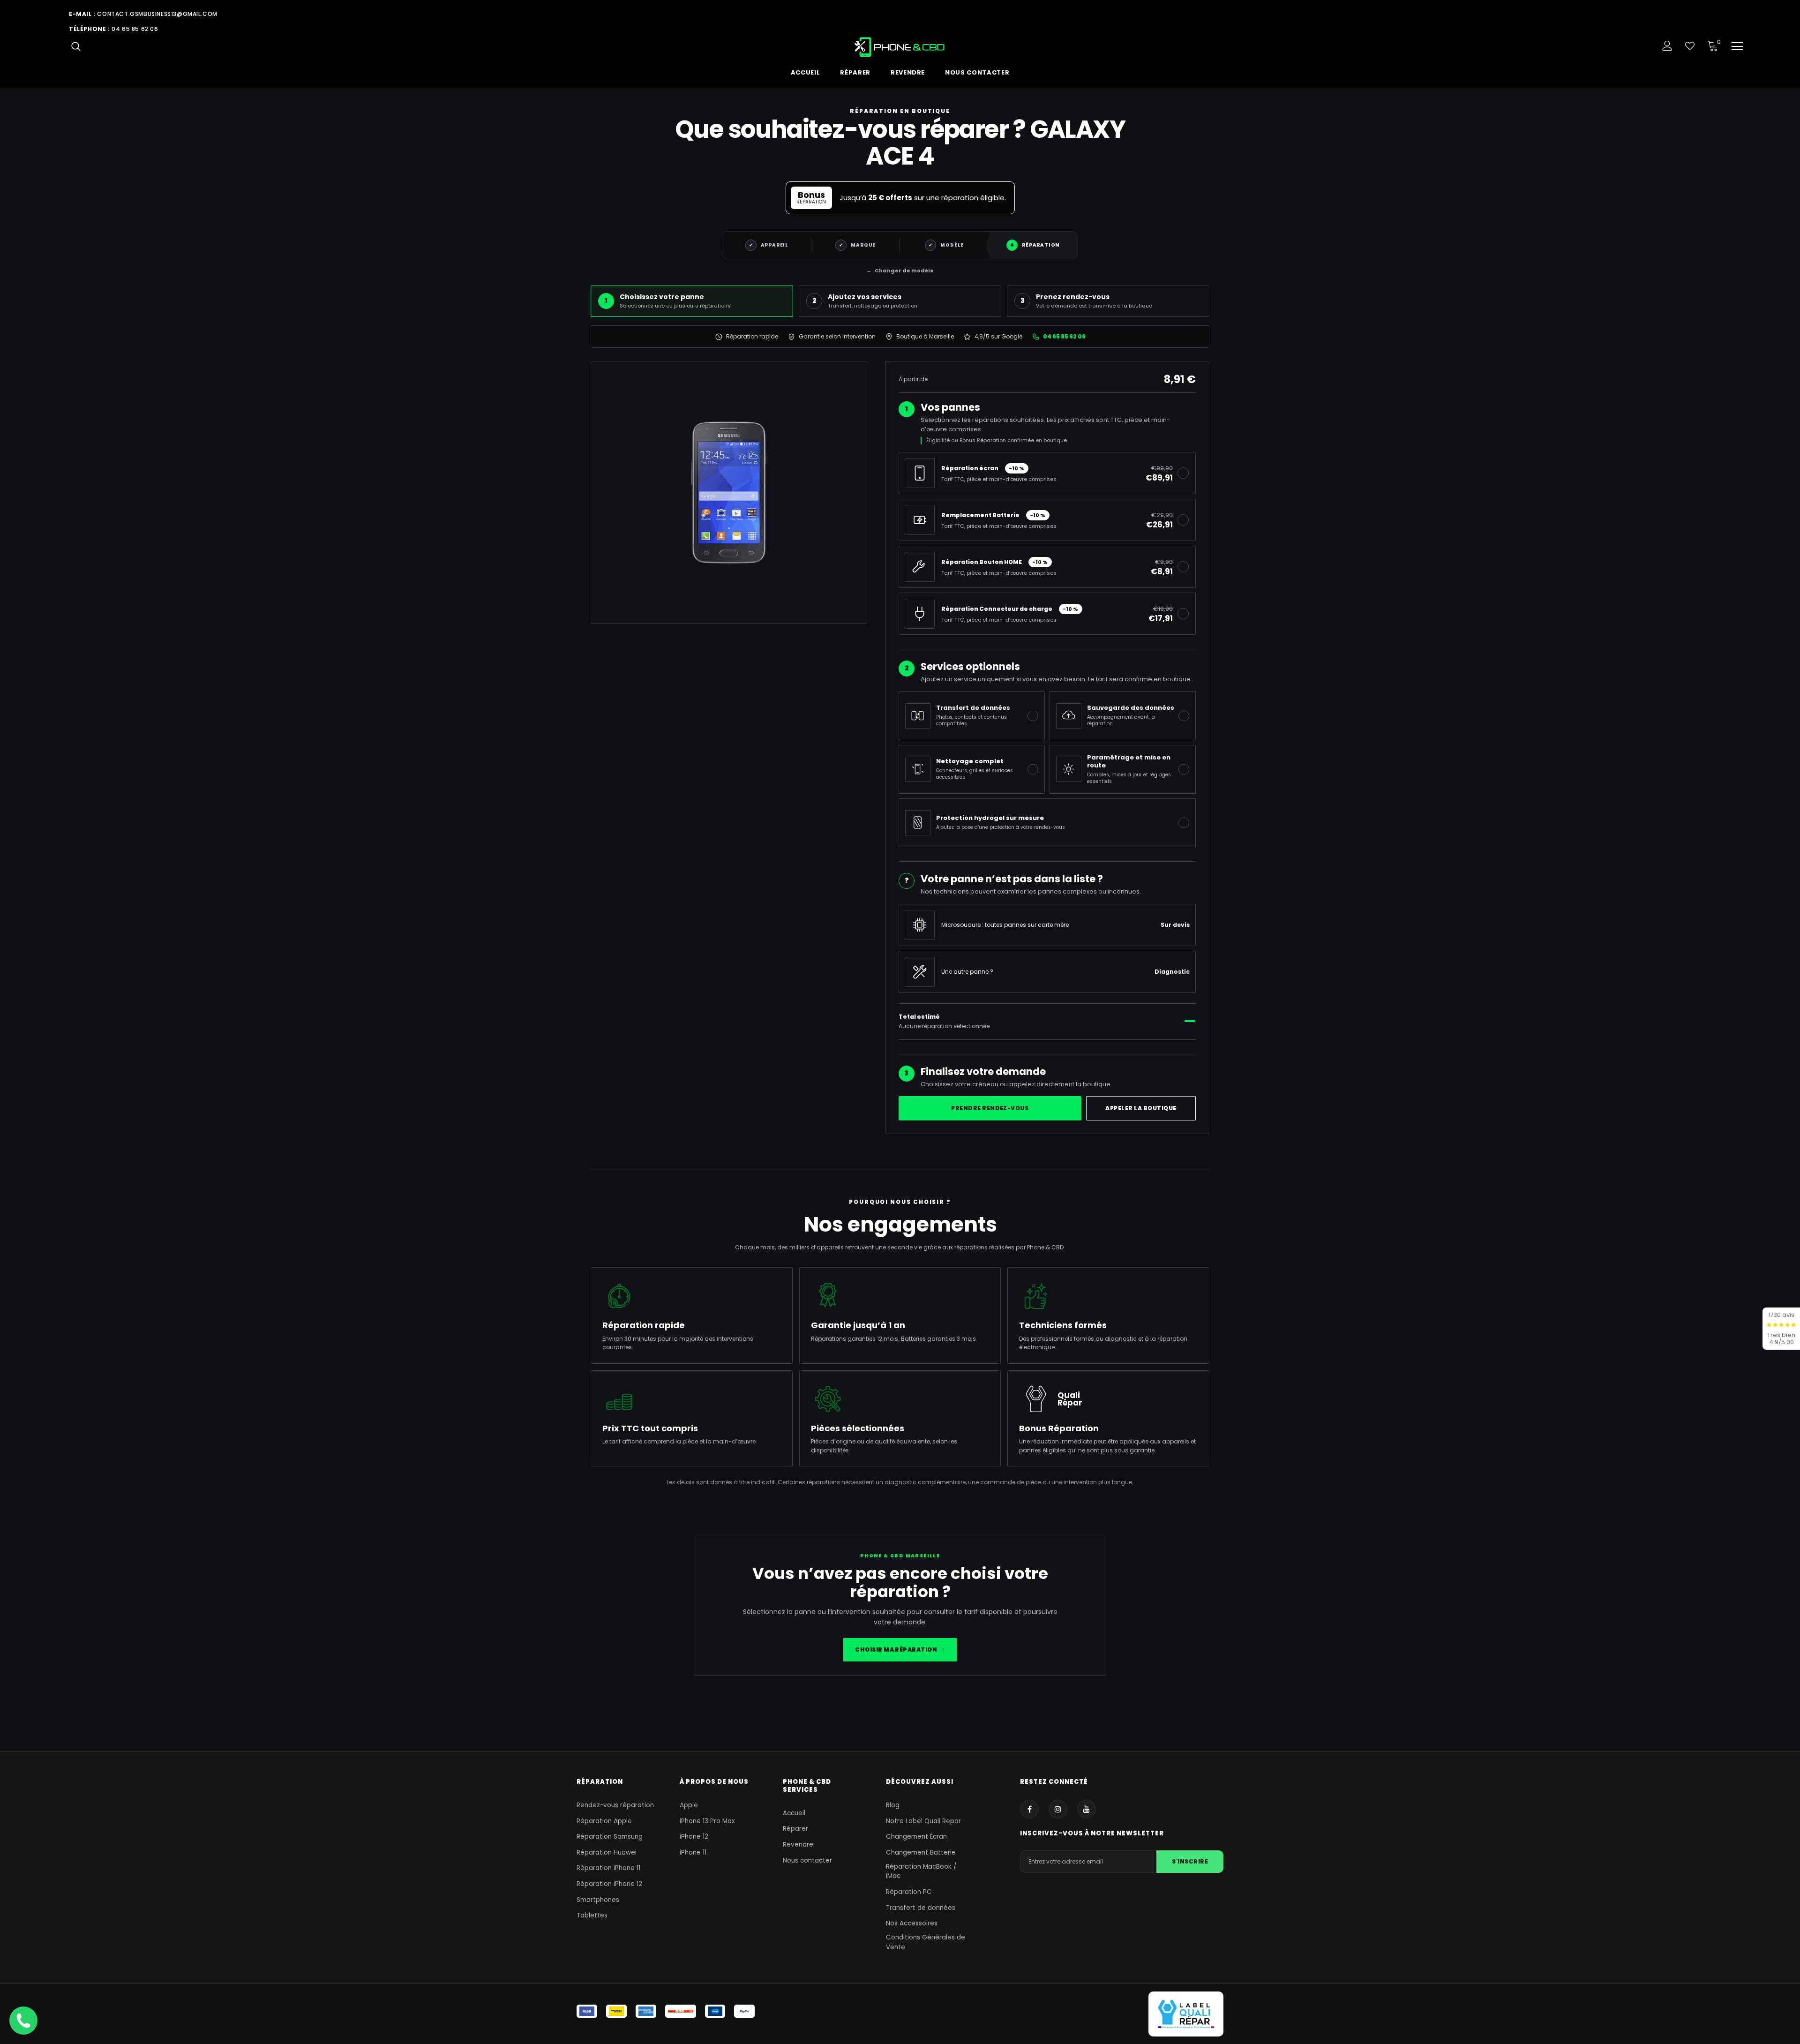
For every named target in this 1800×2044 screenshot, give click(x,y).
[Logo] (900, 47)
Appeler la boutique (1141, 1108)
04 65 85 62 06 (135, 29)
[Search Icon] (76, 46)
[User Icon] (1667, 46)
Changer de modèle (900, 271)
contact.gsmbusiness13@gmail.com (157, 14)
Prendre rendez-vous (990, 1108)
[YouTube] (1087, 1809)
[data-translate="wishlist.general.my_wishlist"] (1690, 46)
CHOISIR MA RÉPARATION (900, 1649)
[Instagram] (1058, 1809)
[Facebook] (1029, 1809)
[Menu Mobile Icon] (1737, 46)
